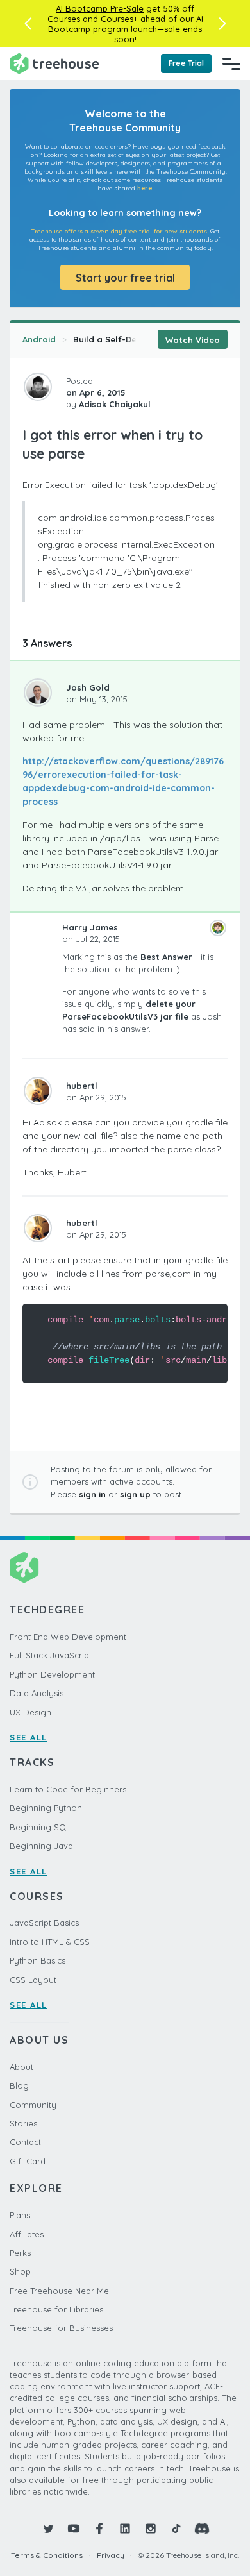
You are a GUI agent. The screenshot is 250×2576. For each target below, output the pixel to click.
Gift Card (28, 2161)
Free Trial (186, 63)
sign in (92, 1494)
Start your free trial (125, 278)
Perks (20, 2253)
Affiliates (27, 2234)
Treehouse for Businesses (61, 2328)
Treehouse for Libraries (56, 2309)
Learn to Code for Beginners (68, 1789)
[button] (28, 24)
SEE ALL (29, 1737)
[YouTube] (74, 2529)
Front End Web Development (68, 1637)
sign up (135, 1494)
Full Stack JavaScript (51, 1655)
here (145, 188)
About (21, 2067)
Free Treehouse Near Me (59, 2291)
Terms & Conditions (47, 2555)
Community (33, 2105)
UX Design (30, 1712)
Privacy (111, 2555)
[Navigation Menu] (231, 63)
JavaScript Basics (44, 1923)
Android (39, 339)
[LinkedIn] (125, 2529)
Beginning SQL (40, 1827)
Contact (25, 2142)
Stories (23, 2123)
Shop (20, 2271)
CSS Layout (33, 1980)
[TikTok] (176, 2529)
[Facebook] (99, 2529)
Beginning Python (46, 1808)
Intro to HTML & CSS (50, 1942)
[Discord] (202, 2529)
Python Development (52, 1674)
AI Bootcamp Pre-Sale (100, 8)
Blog (19, 2085)
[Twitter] (48, 2529)
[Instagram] (151, 2529)
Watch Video (193, 340)
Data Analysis (37, 1693)
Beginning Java (41, 1846)
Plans (20, 2215)
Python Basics (37, 1960)
